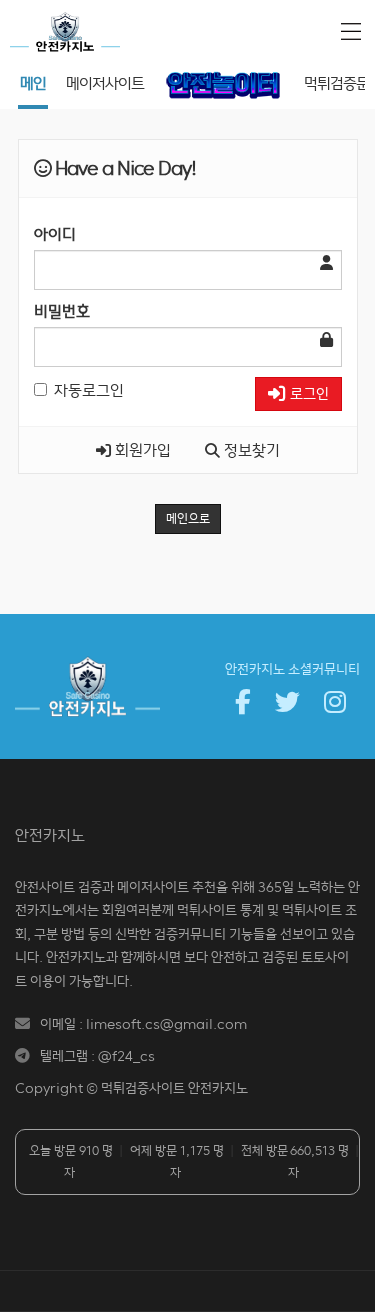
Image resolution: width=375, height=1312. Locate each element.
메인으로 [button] (188, 518)
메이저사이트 (105, 83)
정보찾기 (250, 450)
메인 (33, 83)
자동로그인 (89, 390)
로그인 (307, 393)
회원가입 (141, 450)
